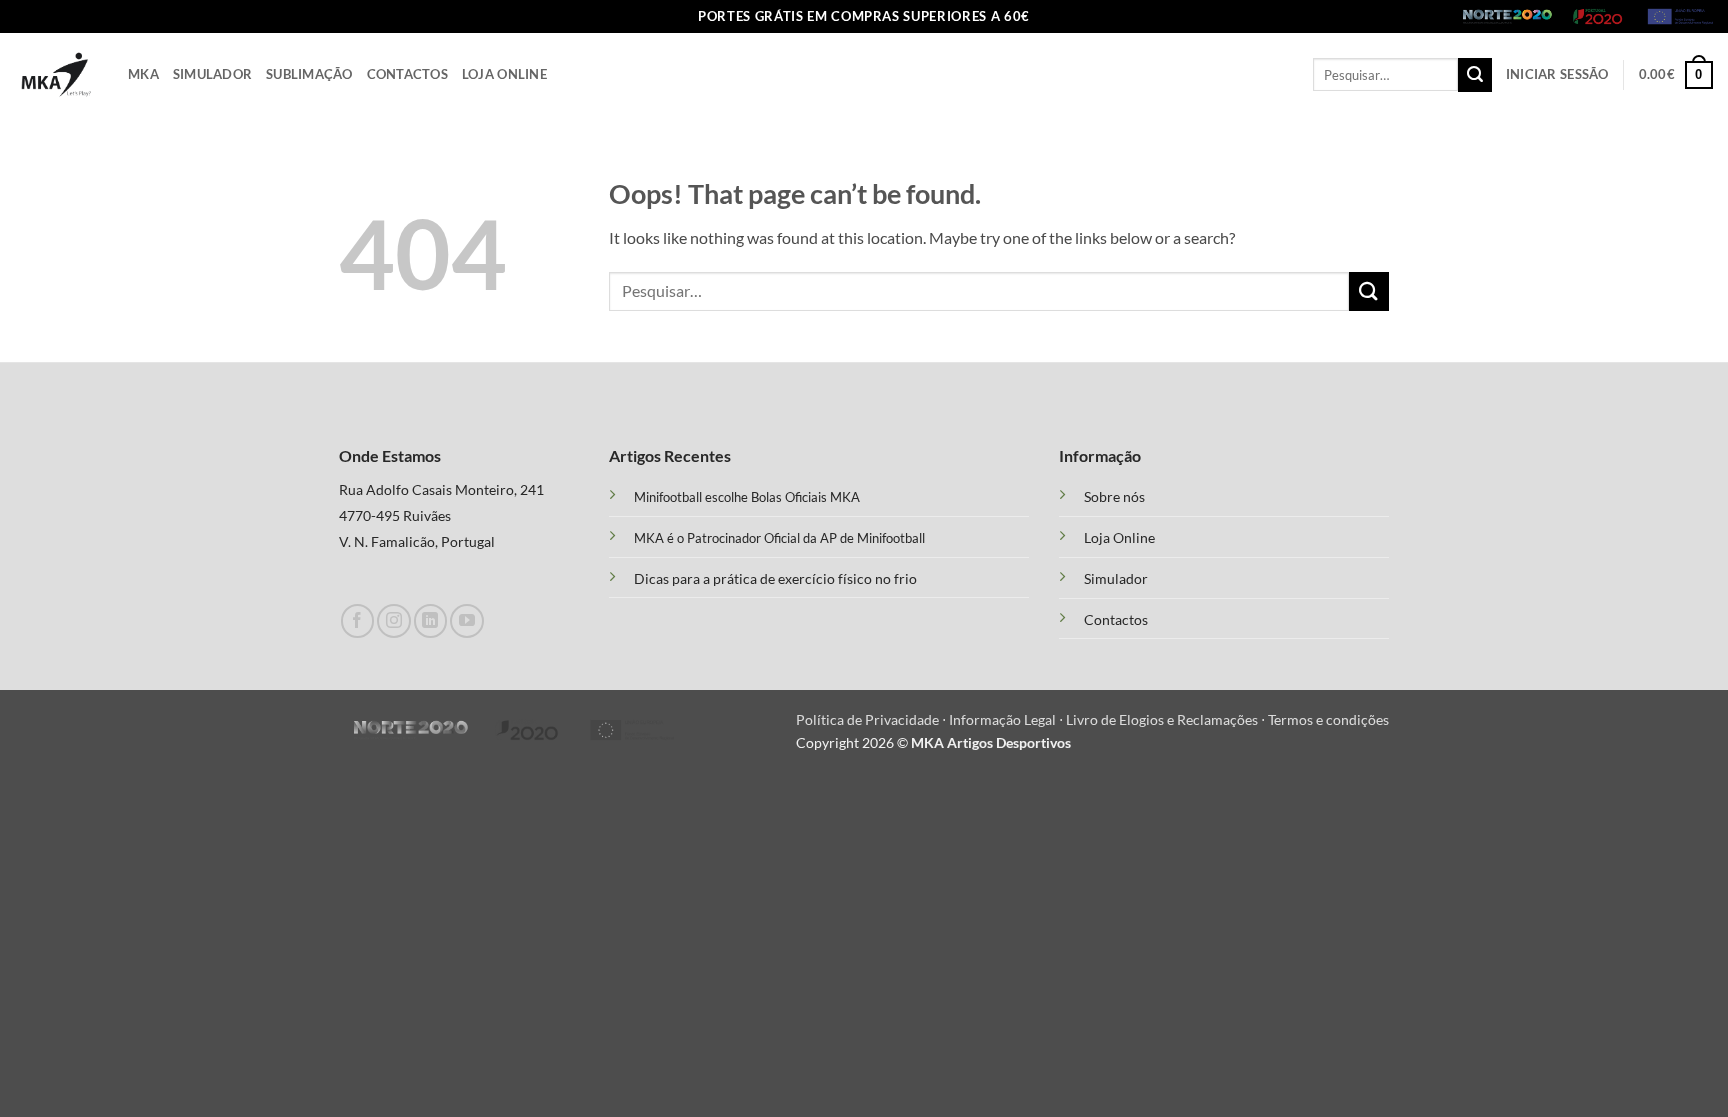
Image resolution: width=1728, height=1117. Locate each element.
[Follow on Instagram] (393, 620)
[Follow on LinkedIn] (430, 620)
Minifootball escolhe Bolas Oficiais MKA (747, 497)
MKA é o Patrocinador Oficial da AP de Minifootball (779, 538)
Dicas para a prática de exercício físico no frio (775, 578)
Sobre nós (1114, 497)
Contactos (407, 74)
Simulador (212, 74)
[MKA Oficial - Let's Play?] (56, 74)
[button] (1557, 74)
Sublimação (309, 74)
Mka (143, 74)
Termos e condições (1328, 719)
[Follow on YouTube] (466, 620)
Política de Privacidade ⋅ (872, 719)
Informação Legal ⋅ (1007, 719)
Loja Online (504, 74)
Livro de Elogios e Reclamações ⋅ (1167, 719)
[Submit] (1475, 75)
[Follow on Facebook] (357, 620)
